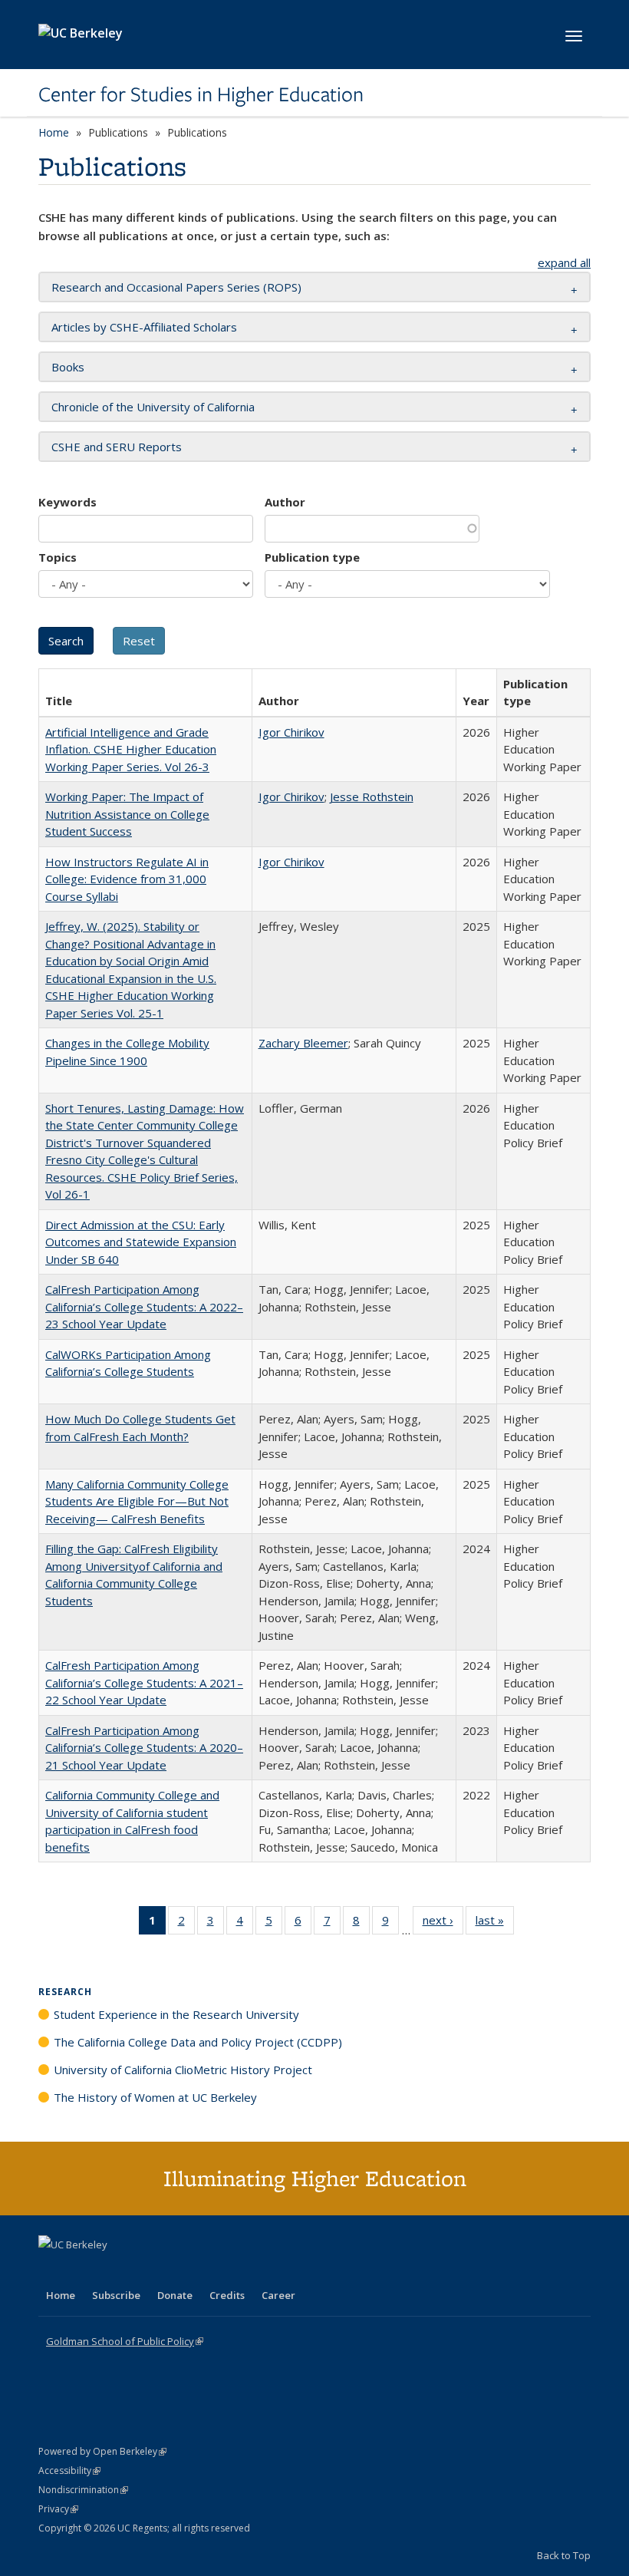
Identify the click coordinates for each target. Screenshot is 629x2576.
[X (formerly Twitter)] (52, 2271)
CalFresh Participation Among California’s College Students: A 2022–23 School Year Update (144, 1306)
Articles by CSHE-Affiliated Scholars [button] (144, 327)
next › (443, 1923)
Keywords (68, 502)
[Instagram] (142, 2271)
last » (495, 1923)
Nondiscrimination (83, 2490)
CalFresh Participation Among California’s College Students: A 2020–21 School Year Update (144, 1748)
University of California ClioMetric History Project (183, 2070)
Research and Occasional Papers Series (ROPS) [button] (176, 287)
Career (278, 2295)
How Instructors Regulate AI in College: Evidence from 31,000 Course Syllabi (127, 879)
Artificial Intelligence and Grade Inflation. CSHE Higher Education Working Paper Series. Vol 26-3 (131, 749)
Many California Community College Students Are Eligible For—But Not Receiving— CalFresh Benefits (137, 1501)
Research (65, 1992)
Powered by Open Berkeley (102, 2451)
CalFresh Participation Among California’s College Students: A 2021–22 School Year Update (144, 1682)
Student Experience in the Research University (176, 2014)
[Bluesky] (172, 2271)
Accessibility (69, 2470)
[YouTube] (112, 2271)
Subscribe (116, 2295)
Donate (175, 2295)
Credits (227, 2295)
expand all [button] (564, 262)
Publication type (312, 557)
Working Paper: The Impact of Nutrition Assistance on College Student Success (127, 814)
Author (285, 502)
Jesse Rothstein (372, 797)
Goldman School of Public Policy (125, 2341)
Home (54, 132)
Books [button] (68, 367)
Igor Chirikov (291, 732)
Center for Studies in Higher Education (201, 94)
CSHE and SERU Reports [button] (117, 447)
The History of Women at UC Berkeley (155, 2097)
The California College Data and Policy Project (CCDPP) (198, 2042)
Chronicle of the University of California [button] (153, 407)
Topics (58, 557)
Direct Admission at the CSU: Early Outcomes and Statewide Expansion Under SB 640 (141, 1242)
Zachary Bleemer (303, 1043)
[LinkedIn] (82, 2271)
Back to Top (564, 2555)
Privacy (58, 2509)
